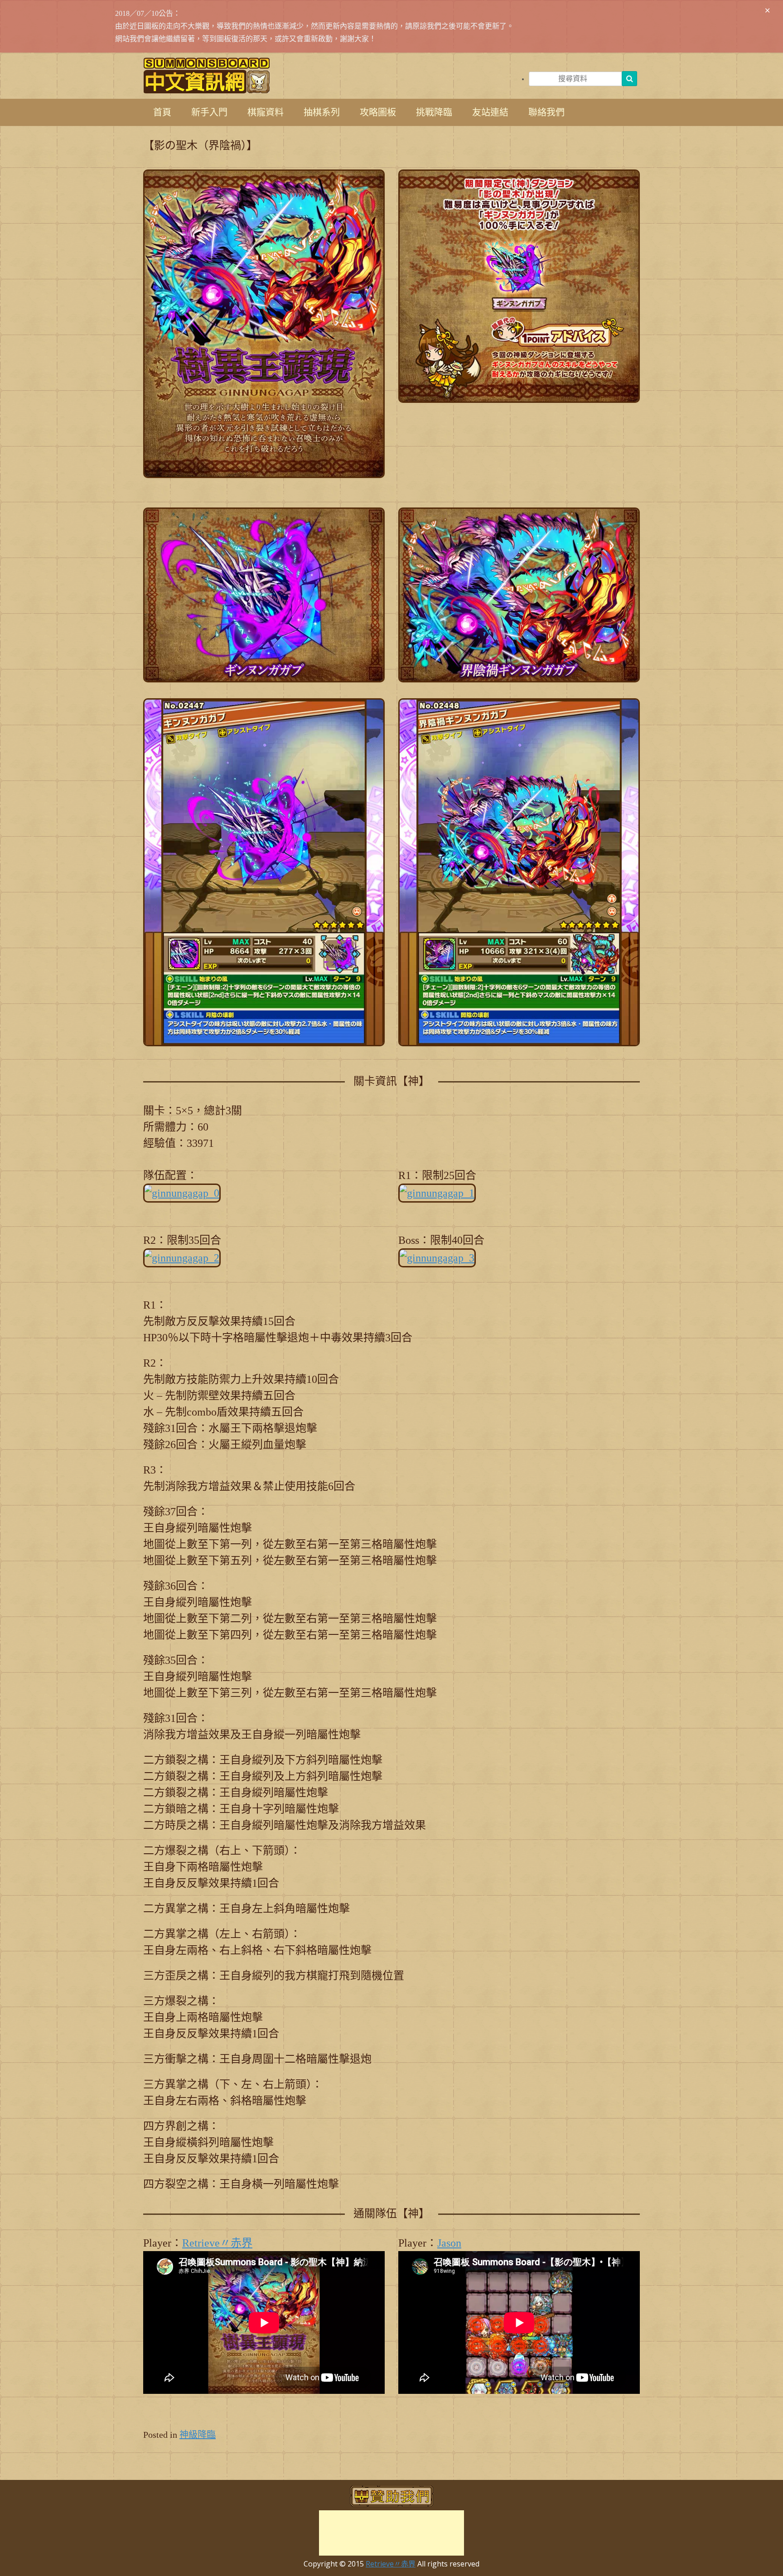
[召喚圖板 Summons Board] (207, 75)
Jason (449, 2243)
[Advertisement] (391, 2533)
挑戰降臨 (434, 112)
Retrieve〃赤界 (217, 2243)
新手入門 (209, 112)
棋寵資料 (266, 112)
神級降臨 (198, 2435)
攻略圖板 (378, 112)
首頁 (162, 112)
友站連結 (490, 112)
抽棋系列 (322, 112)
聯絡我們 (546, 112)
